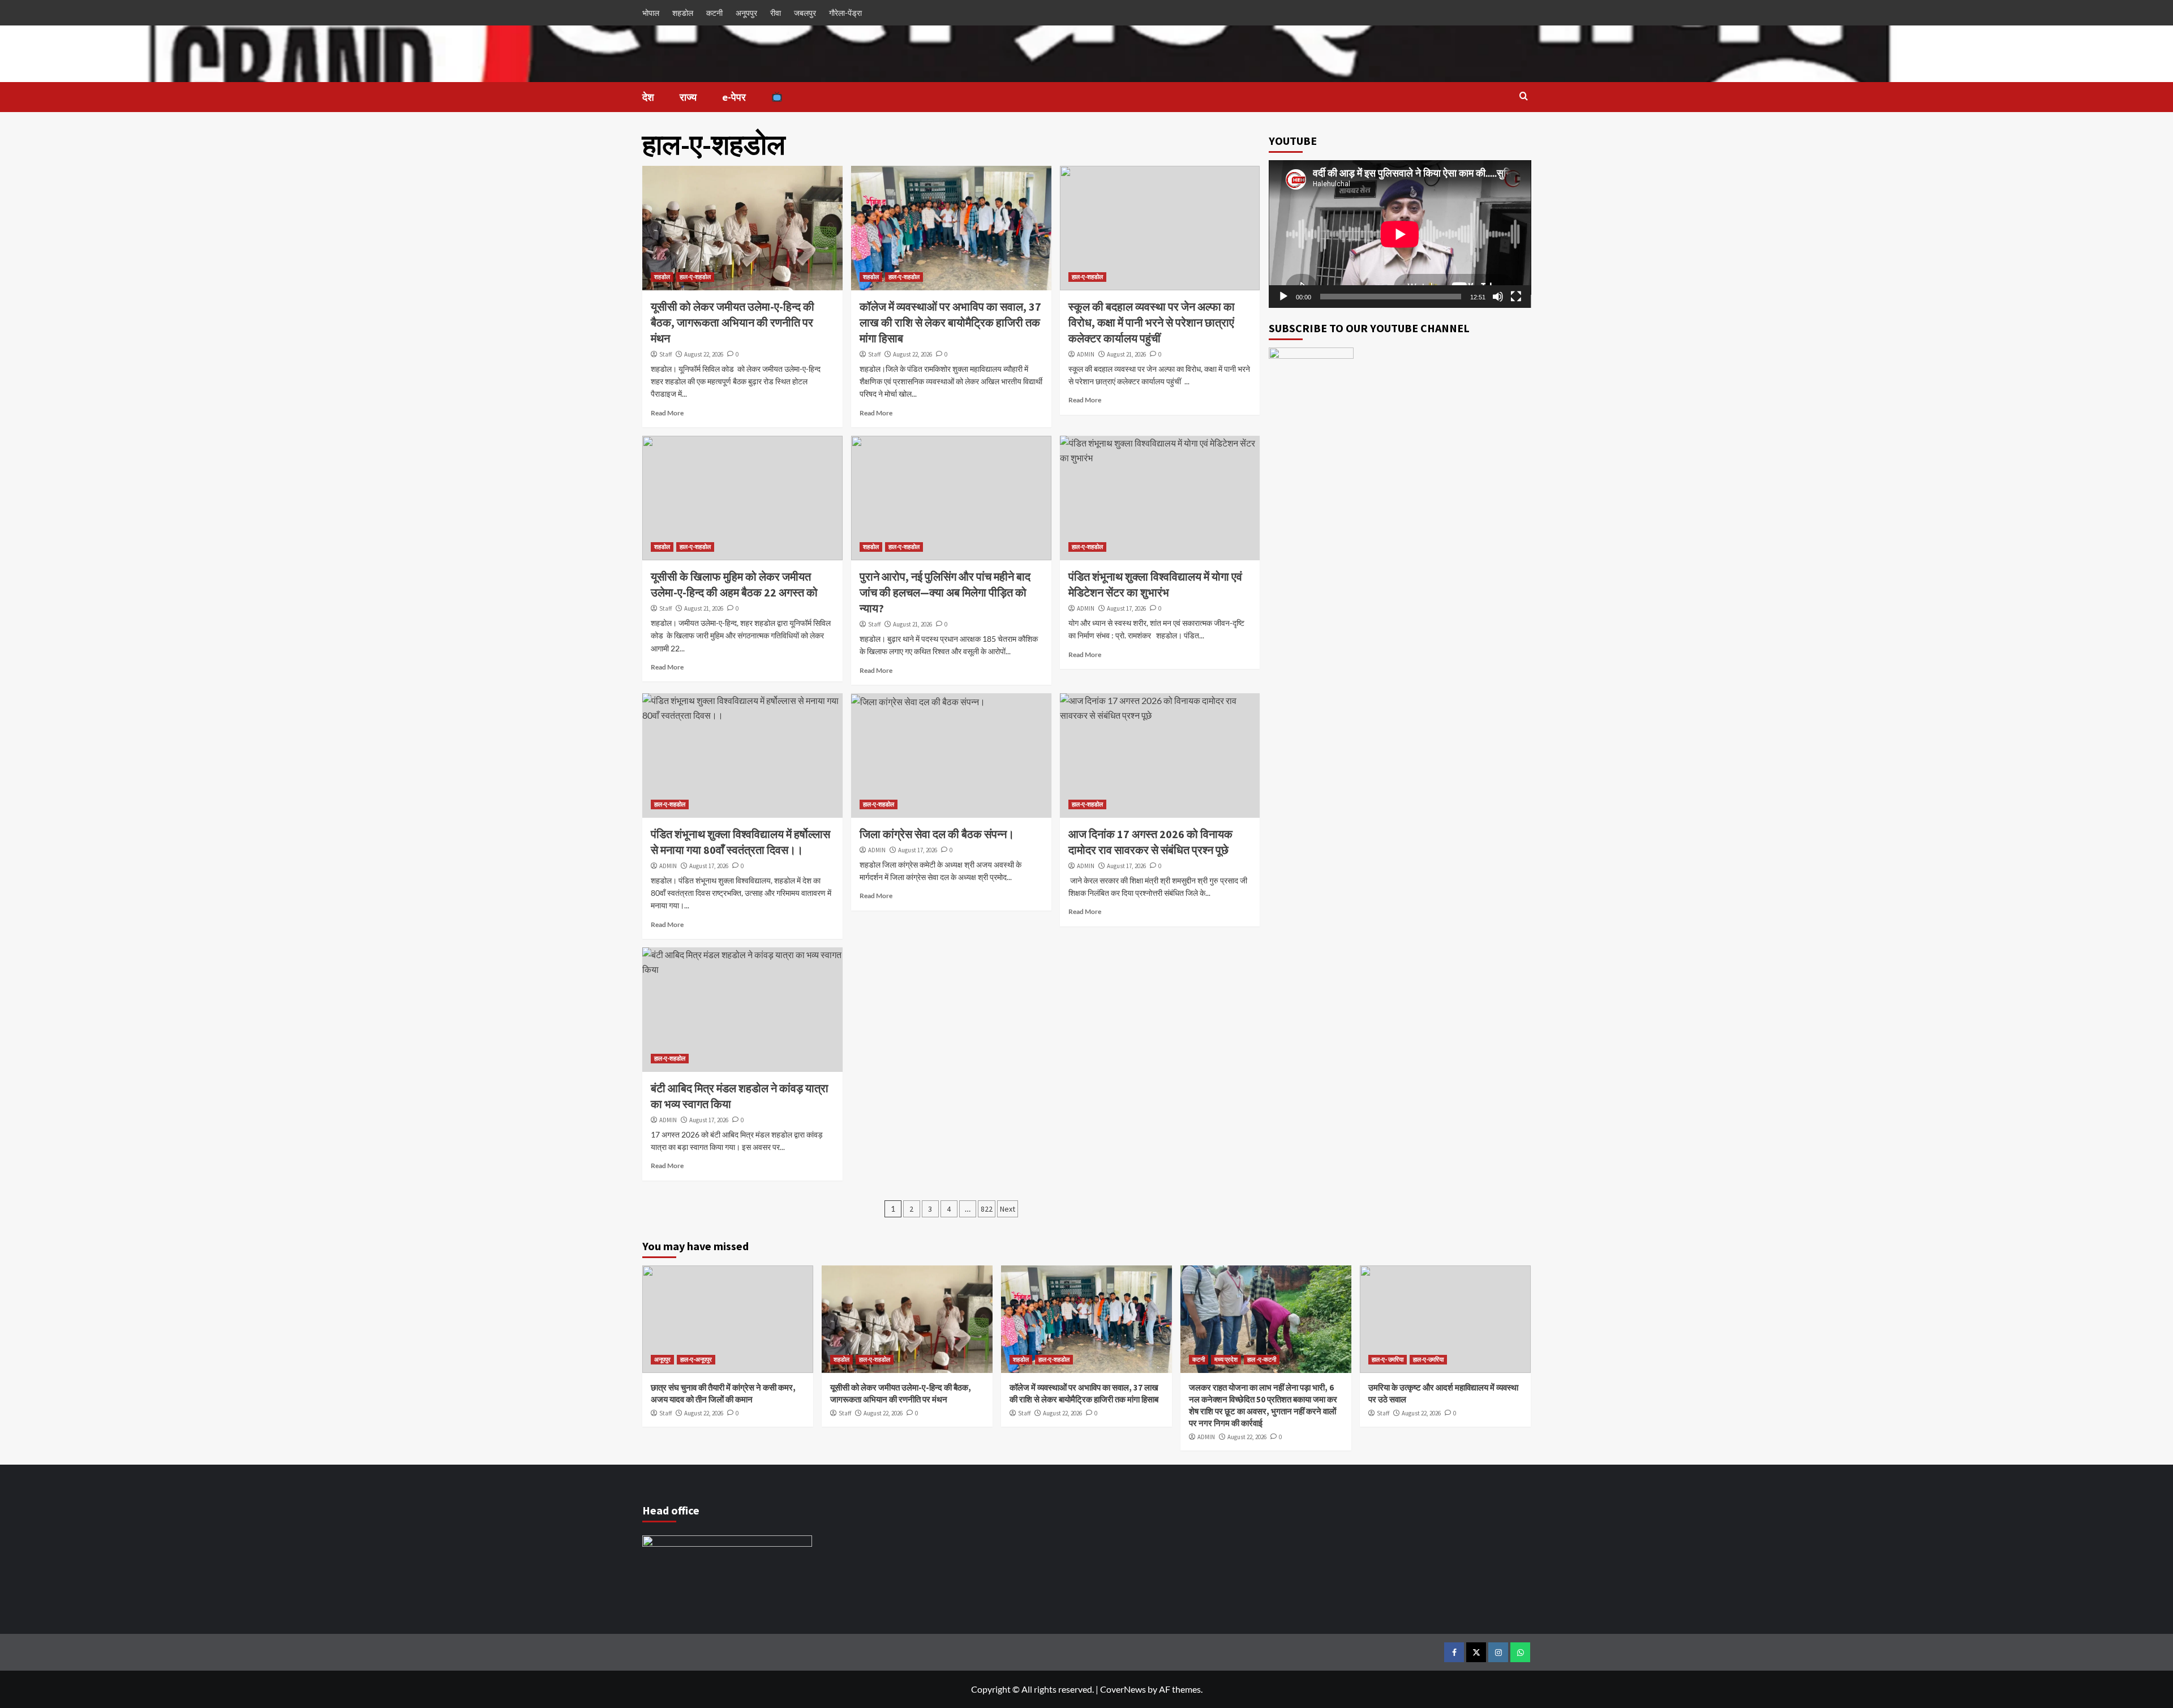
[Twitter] (1476, 1652)
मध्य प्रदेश (1226, 1359)
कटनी (714, 13)
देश (648, 97)
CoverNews (1123, 1689)
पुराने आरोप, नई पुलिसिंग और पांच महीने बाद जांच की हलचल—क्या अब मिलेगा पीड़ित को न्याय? (945, 592)
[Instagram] (1498, 1652)
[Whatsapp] (1520, 1652)
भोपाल (651, 13)
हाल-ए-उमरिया (1428, 1359)
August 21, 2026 (1126, 354)
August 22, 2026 (704, 354)
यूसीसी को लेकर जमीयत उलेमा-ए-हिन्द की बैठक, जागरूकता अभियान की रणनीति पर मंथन (733, 322)
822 (987, 1209)
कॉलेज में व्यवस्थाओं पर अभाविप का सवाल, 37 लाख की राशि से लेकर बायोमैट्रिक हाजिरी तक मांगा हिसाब (950, 322)
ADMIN (1086, 354)
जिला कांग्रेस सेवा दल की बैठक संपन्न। (938, 834)
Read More (667, 413)
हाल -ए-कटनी (1262, 1359)
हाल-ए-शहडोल (695, 277)
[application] (1400, 234)
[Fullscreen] (1516, 297)
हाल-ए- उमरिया (1388, 1359)
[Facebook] (1454, 1652)
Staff (665, 354)
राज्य (688, 97)
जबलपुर (805, 13)
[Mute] (1498, 297)
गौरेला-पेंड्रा (845, 13)
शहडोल (683, 13)
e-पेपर (734, 97)
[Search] (1524, 96)
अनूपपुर (746, 13)
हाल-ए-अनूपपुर (696, 1359)
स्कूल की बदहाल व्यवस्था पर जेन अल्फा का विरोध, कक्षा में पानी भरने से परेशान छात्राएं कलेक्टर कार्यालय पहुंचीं (1152, 322)
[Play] (1283, 297)
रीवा (776, 13)
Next (1008, 1209)
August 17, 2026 (1126, 608)
